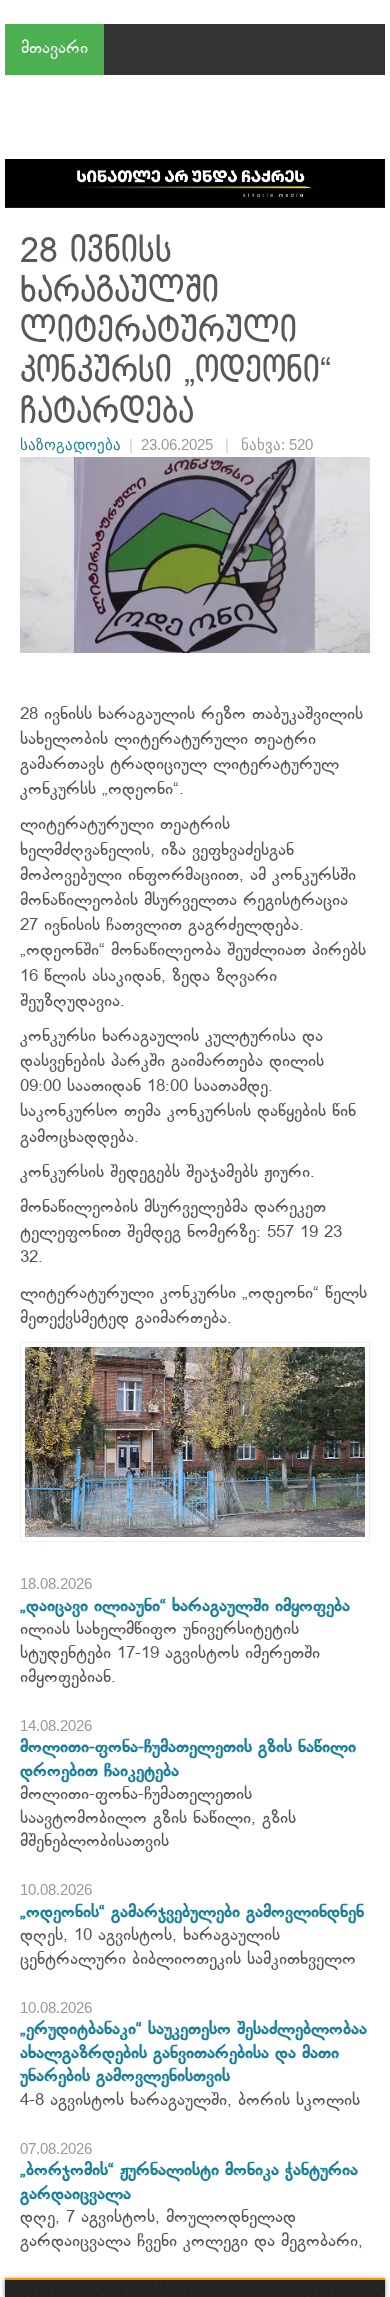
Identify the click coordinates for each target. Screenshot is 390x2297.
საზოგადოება (70, 444)
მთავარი (54, 49)
